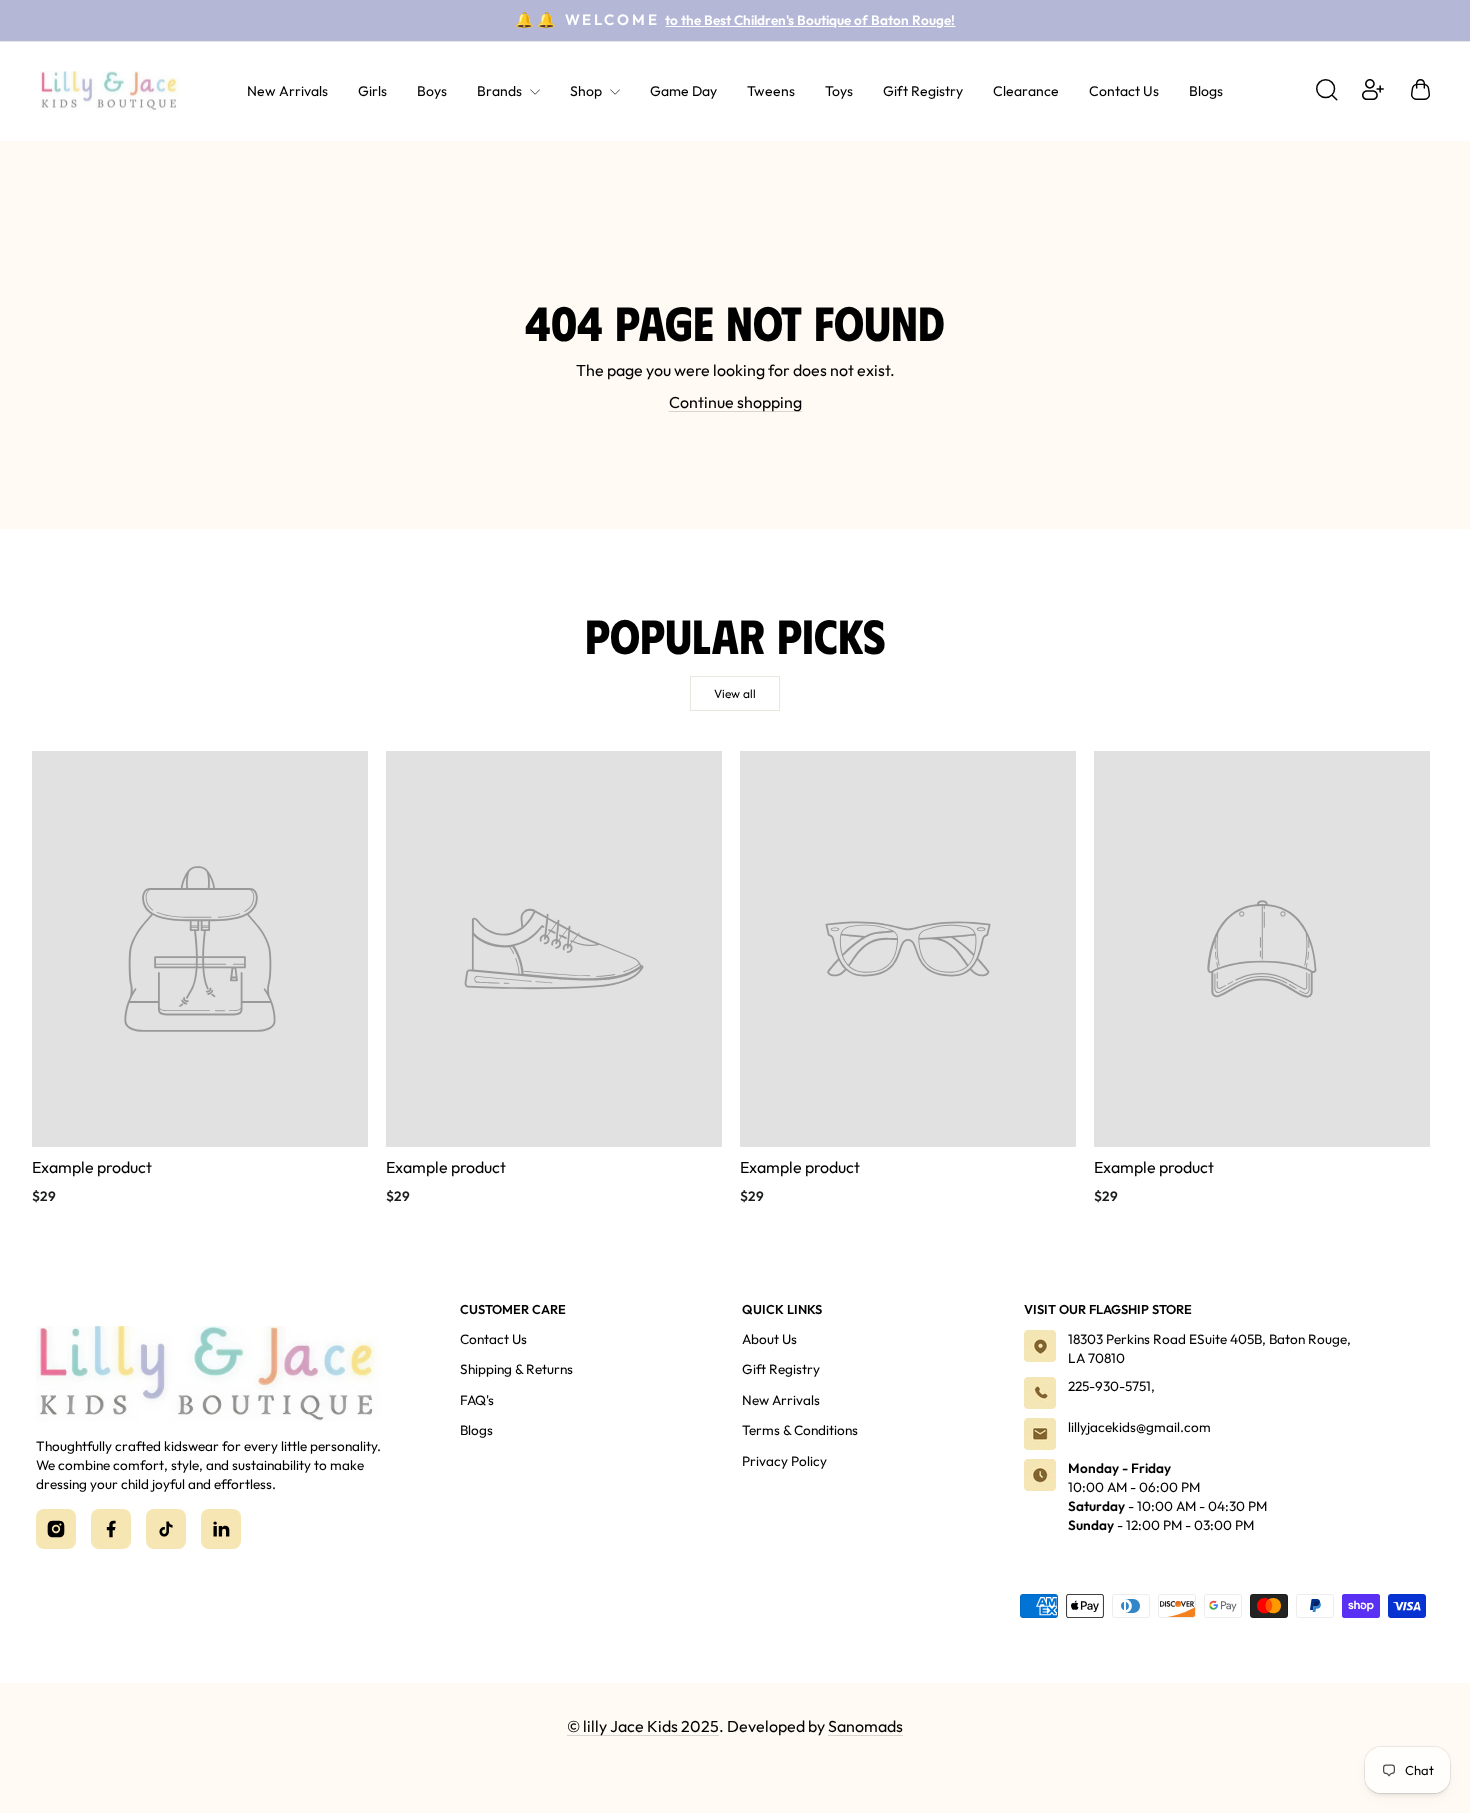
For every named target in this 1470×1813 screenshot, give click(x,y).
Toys (839, 91)
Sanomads (865, 1726)
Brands (501, 91)
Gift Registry (923, 91)
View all (735, 693)
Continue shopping (735, 402)
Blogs (1206, 91)
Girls (372, 91)
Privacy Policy (784, 1461)
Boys (432, 91)
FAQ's (477, 1400)
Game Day (683, 91)
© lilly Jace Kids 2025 (643, 1726)
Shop (587, 91)
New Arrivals (287, 91)
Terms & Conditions (800, 1430)
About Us (769, 1339)
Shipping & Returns (516, 1369)
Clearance (1026, 91)
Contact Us (1124, 91)
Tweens (771, 91)
